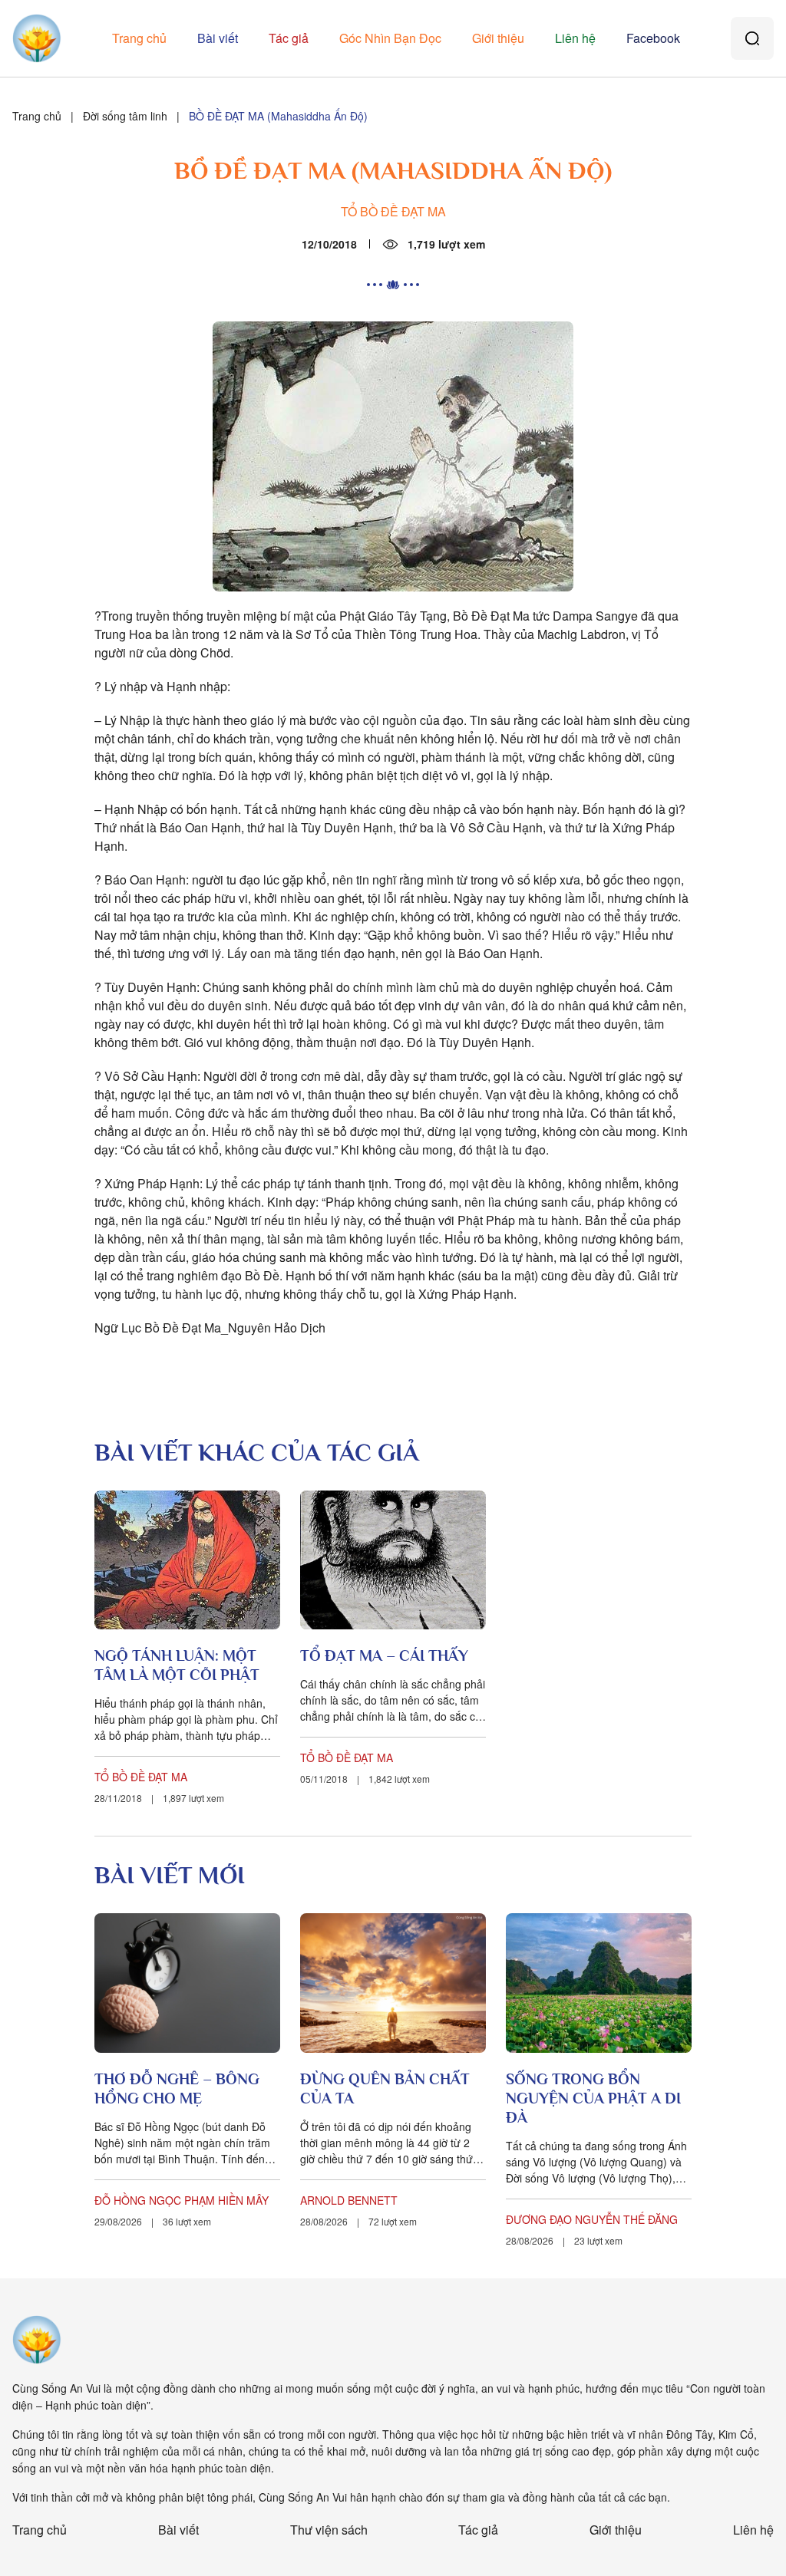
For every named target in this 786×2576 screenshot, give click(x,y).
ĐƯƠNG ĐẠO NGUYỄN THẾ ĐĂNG (592, 2219)
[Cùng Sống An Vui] (37, 2340)
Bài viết (218, 38)
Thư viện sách (329, 2530)
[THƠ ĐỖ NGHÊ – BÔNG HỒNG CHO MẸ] (187, 1983)
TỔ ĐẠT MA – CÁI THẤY (384, 1655)
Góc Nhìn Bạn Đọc (390, 38)
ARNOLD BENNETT (349, 2200)
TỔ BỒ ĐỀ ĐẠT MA (393, 211)
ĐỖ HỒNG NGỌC (138, 2200)
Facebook (653, 38)
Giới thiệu (498, 38)
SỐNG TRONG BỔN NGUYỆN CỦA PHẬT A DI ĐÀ (593, 2098)
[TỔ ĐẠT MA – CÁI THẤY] (393, 1560)
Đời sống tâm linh (125, 116)
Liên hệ (575, 38)
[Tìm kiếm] (752, 38)
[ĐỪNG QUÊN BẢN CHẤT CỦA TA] (393, 1983)
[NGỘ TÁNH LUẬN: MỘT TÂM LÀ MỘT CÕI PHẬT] (187, 1560)
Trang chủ (139, 38)
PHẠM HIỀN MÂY (226, 2200)
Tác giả (289, 38)
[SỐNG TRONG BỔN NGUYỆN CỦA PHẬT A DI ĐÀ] (599, 1983)
